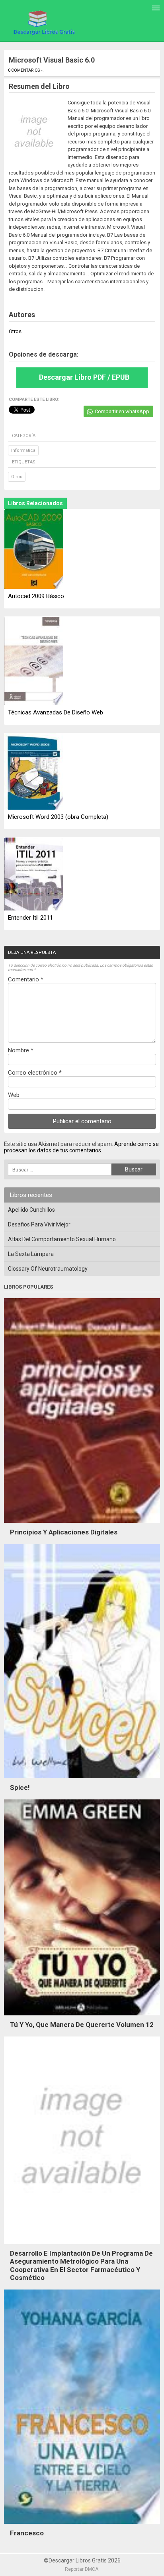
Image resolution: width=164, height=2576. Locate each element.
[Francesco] (82, 2526)
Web (14, 1095)
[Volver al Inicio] (43, 22)
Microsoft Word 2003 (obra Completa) (58, 817)
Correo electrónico (35, 1073)
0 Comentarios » (25, 70)
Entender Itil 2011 (30, 918)
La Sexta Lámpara (31, 1254)
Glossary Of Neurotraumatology (48, 1269)
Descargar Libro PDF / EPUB (84, 377)
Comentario (26, 979)
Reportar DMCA (82, 2569)
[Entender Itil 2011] (34, 875)
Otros (17, 477)
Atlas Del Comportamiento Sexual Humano (62, 1239)
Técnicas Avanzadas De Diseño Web (56, 712)
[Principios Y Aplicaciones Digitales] (82, 1525)
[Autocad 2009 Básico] (34, 550)
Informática (23, 450)
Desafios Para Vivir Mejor (39, 1224)
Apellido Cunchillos (31, 1210)
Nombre (21, 1050)
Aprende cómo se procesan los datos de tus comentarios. (81, 1147)
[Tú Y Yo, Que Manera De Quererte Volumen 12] (82, 2017)
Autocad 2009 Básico (36, 596)
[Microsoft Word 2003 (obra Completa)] (34, 772)
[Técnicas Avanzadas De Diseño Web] (34, 662)
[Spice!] (82, 1780)
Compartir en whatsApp (122, 411)
